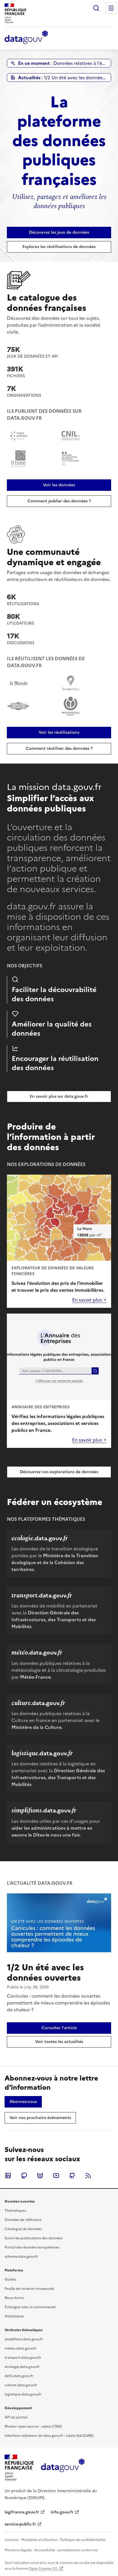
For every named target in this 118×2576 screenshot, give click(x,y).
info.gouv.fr (62, 2512)
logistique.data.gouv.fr (23, 2394)
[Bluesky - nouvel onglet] (40, 2176)
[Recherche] (96, 8)
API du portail (16, 2417)
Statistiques (14, 2316)
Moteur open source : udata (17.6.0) (33, 2426)
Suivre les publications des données (34, 2238)
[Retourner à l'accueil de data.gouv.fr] (26, 38)
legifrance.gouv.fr (22, 2512)
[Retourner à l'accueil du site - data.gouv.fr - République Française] (63, 2467)
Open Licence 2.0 (43, 2569)
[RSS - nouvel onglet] (88, 2176)
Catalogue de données (23, 2229)
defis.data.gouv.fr (19, 2376)
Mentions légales (18, 2550)
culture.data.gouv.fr (21, 2385)
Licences (12, 2540)
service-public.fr (20, 2524)
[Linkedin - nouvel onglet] (8, 2176)
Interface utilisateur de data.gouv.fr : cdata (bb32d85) (49, 2436)
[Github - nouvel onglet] (72, 2176)
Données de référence (23, 2220)
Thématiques (15, 2211)
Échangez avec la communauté (30, 2307)
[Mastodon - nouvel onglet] (24, 2176)
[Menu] (111, 8)
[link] (59, 233)
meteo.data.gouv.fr (20, 2348)
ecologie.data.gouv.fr (22, 2367)
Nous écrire (14, 2298)
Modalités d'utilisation (39, 2540)
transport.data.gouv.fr (23, 2358)
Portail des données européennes (32, 2247)
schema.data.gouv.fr (21, 2257)
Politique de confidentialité (83, 2540)
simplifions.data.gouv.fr (24, 2339)
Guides (10, 2279)
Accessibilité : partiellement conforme (66, 2550)
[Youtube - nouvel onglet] (56, 2176)
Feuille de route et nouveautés (29, 2289)
